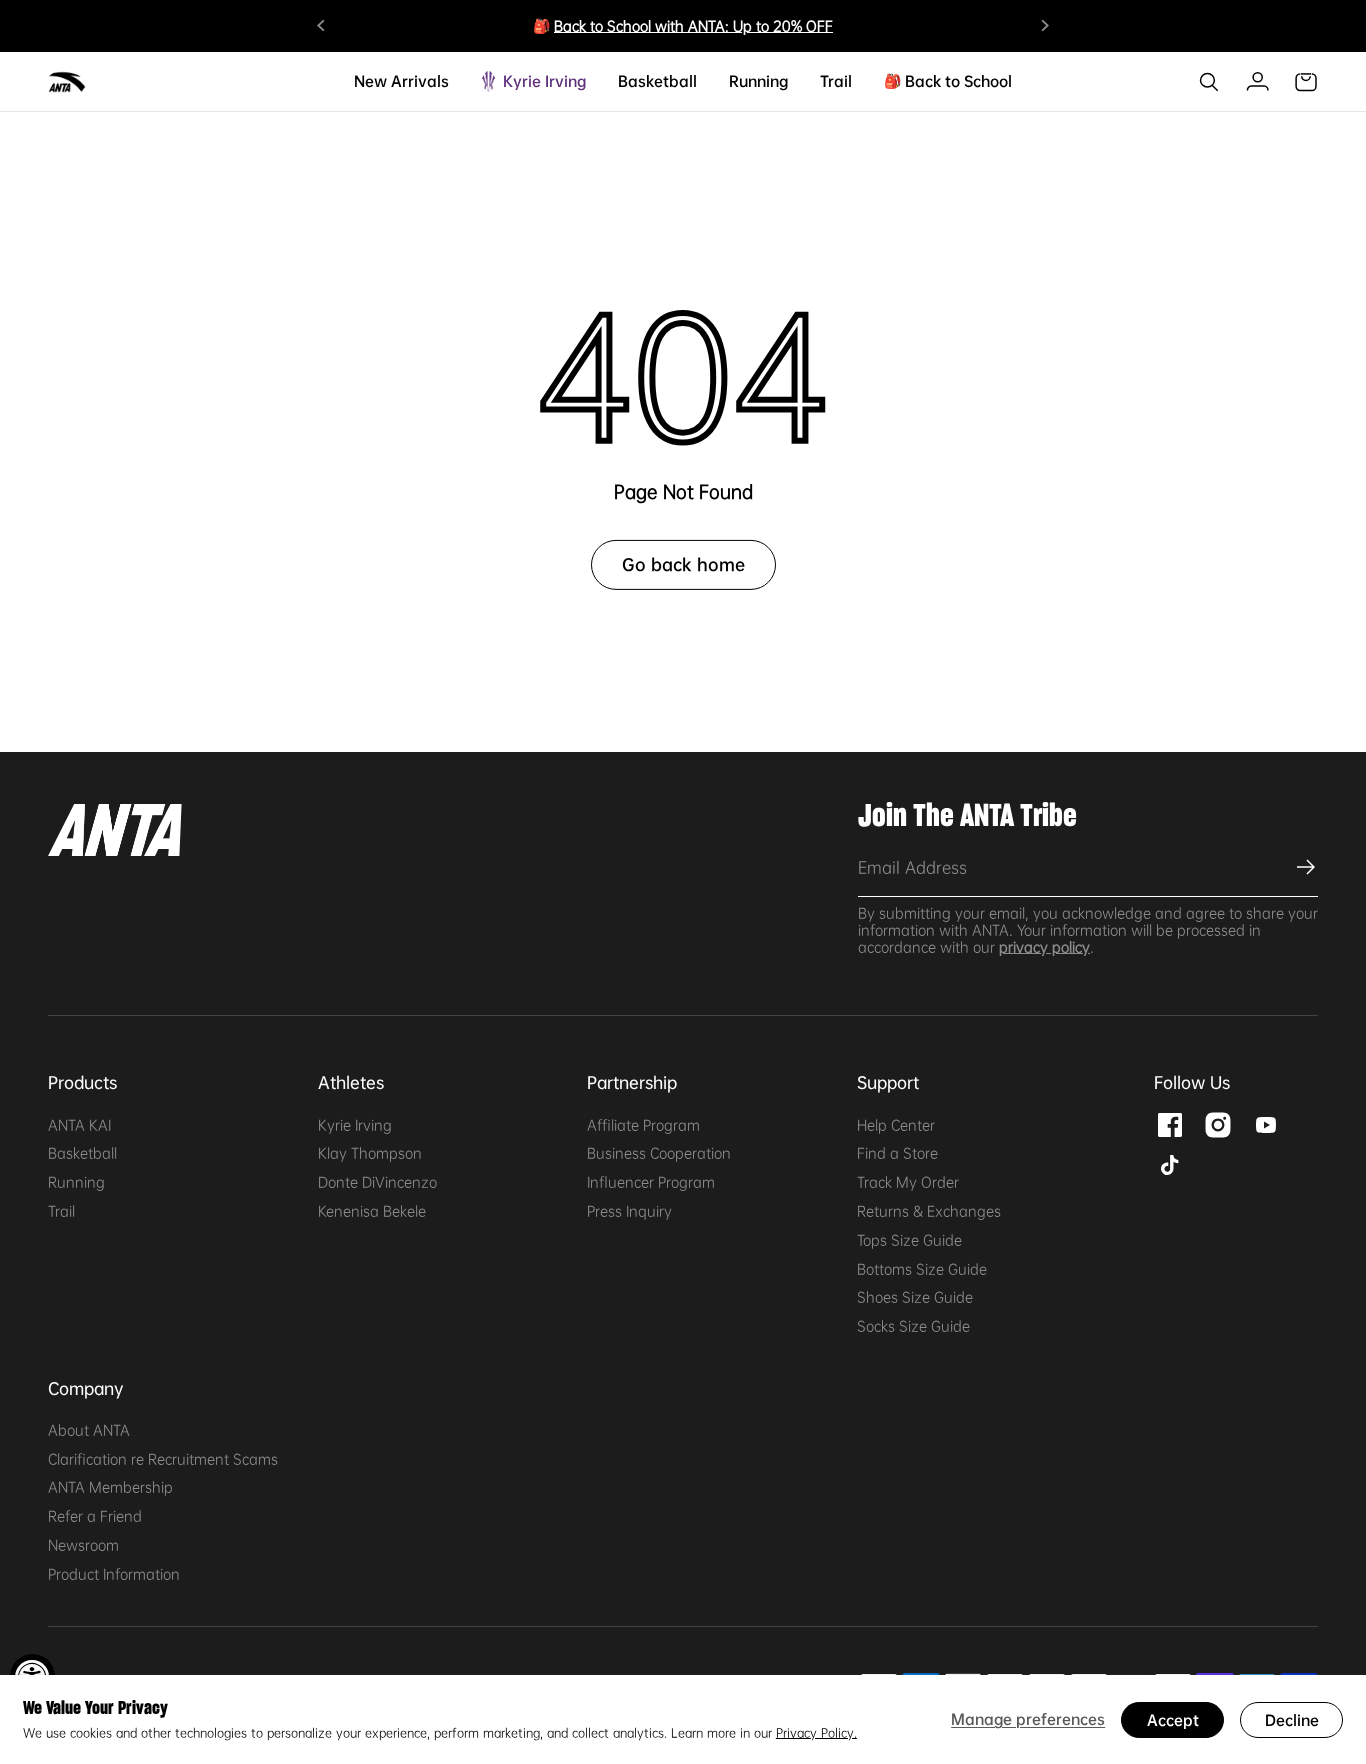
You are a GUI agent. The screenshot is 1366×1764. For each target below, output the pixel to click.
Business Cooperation (659, 1153)
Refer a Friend (95, 1516)
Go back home (683, 564)
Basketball (82, 1153)
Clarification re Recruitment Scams (163, 1459)
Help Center (896, 1125)
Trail (61, 1211)
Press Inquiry (629, 1211)
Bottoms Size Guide (922, 1269)
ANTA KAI (79, 1125)
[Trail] (844, 81)
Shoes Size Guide (915, 1297)
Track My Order (908, 1182)
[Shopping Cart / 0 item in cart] (1306, 82)
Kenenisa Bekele (372, 1211)
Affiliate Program (643, 1125)
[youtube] (1266, 1122)
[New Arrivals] (441, 81)
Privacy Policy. (816, 1733)
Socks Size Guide (913, 1326)
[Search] (1209, 82)
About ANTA (89, 1430)
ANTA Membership (110, 1487)
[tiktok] (1170, 1162)
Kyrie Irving (355, 1125)
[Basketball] (689, 81)
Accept (1173, 1720)
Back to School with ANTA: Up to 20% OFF (693, 26)
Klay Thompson (370, 1153)
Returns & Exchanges (929, 1211)
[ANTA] (68, 82)
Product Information (114, 1574)
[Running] (780, 81)
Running (76, 1182)
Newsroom (83, 1545)
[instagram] (1218, 1122)
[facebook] (1170, 1122)
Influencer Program (651, 1182)
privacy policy (1044, 947)
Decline (1292, 1720)
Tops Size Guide (909, 1240)
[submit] (1303, 867)
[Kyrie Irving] (578, 81)
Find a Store (897, 1153)
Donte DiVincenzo (377, 1182)
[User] (1257, 82)
